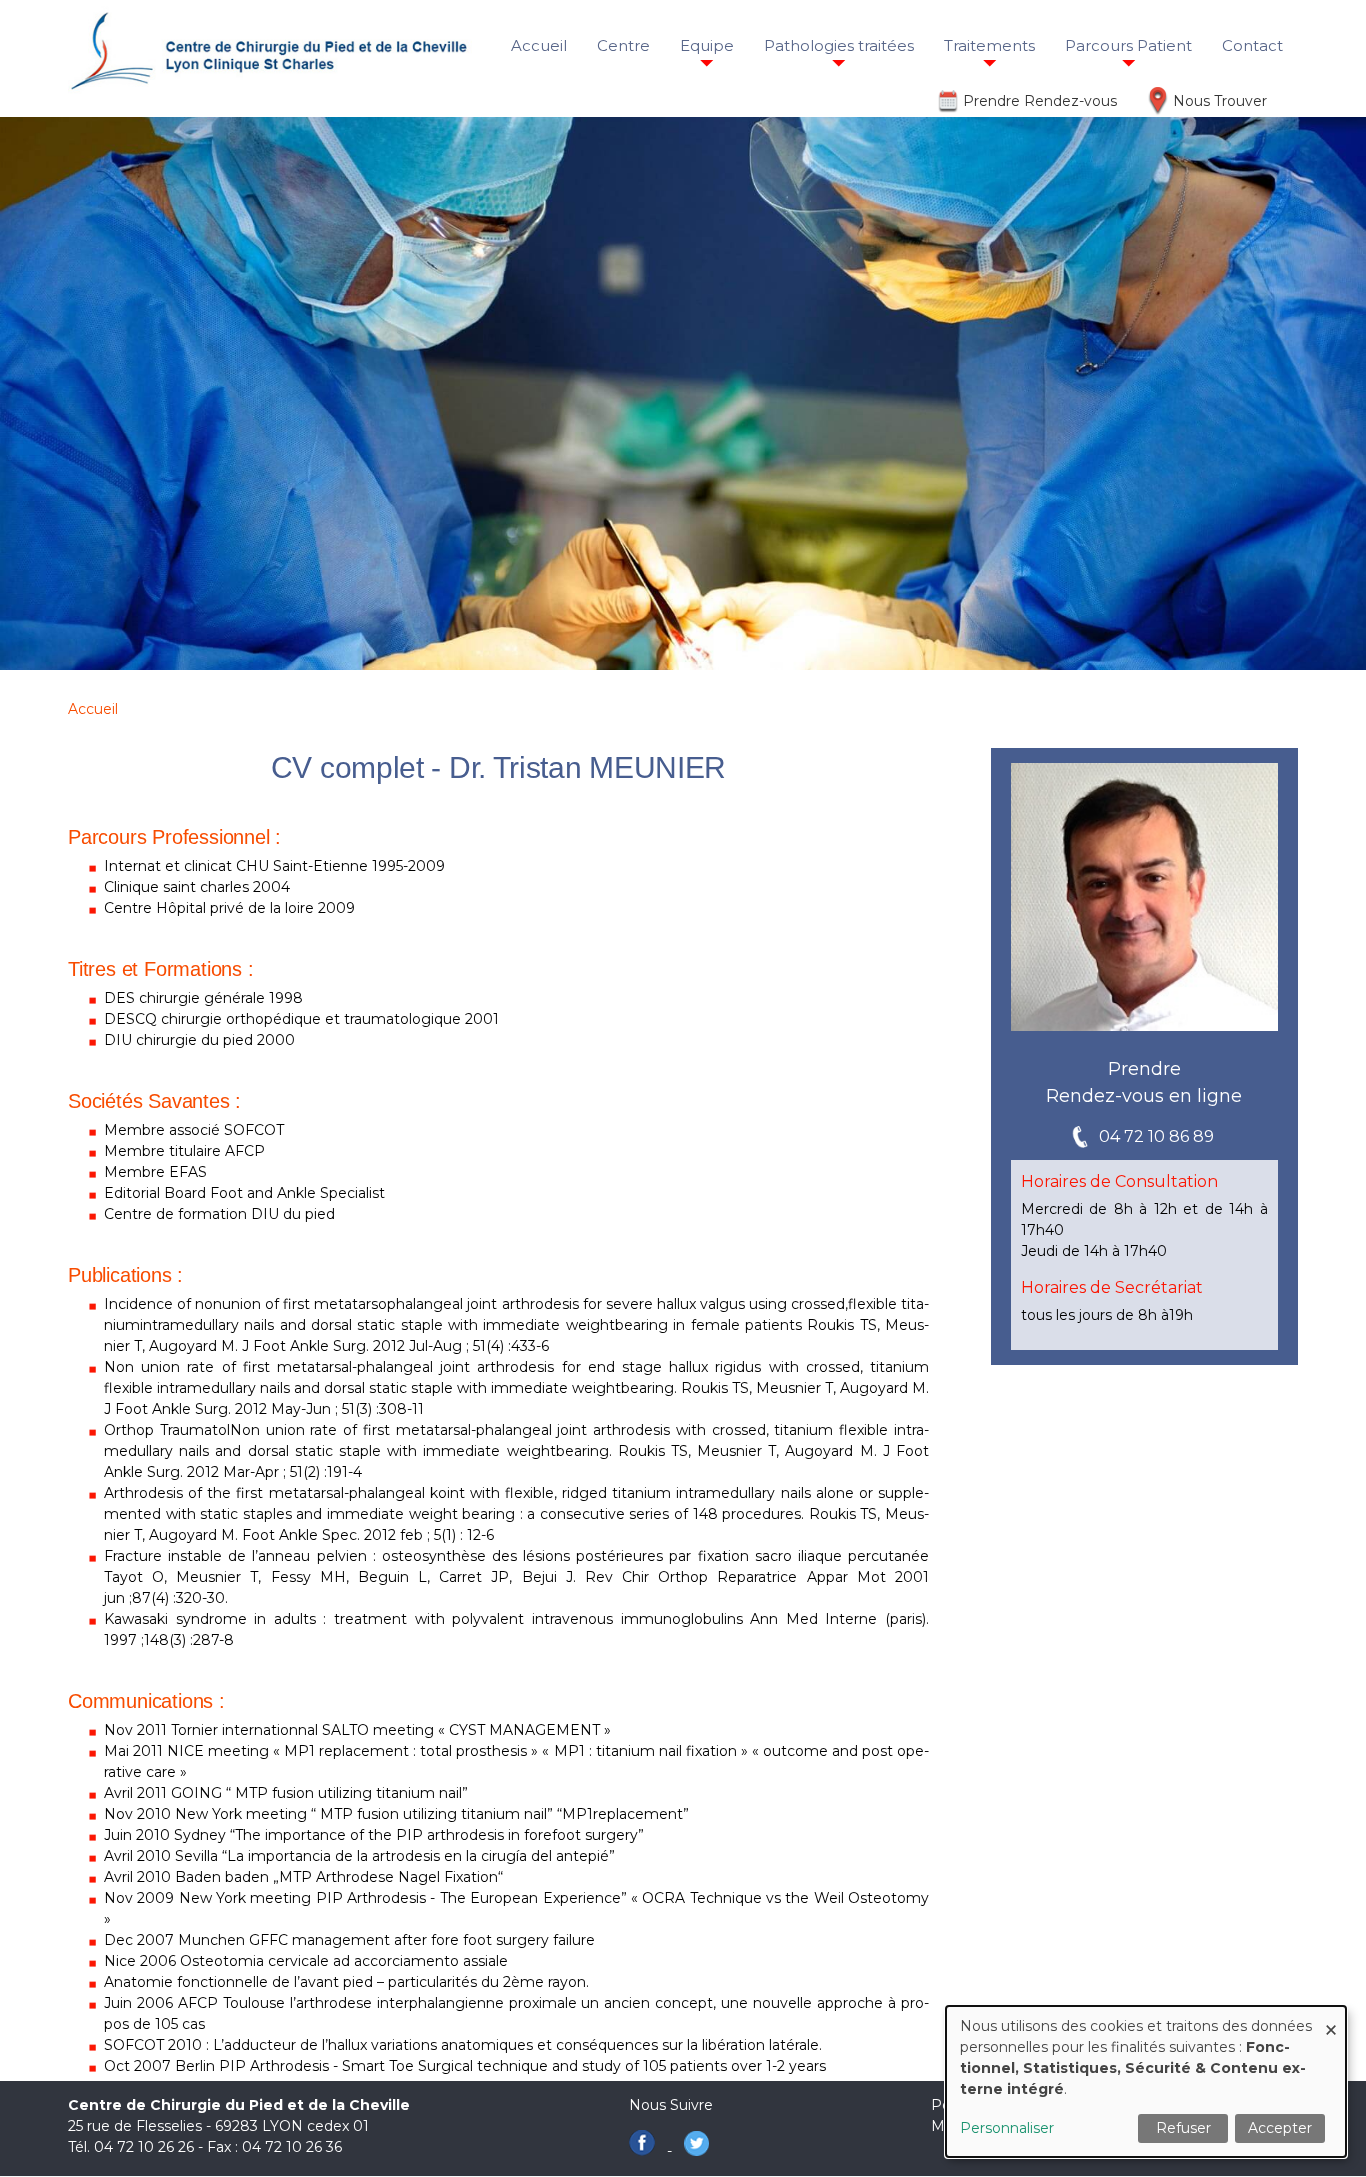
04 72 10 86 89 (1156, 1136)
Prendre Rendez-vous (1040, 101)
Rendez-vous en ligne (1144, 1096)
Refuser (1183, 2128)
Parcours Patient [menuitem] (1128, 45)
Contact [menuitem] (1252, 45)
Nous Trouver (1220, 101)
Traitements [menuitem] (989, 45)
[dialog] (1146, 2081)
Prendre (1144, 1069)
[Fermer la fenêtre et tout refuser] (1331, 2018)
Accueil (93, 709)
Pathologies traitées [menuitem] (839, 45)
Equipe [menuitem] (707, 45)
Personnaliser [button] (1007, 2128)
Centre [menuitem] (623, 45)
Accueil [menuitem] (539, 45)
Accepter (1280, 2128)
